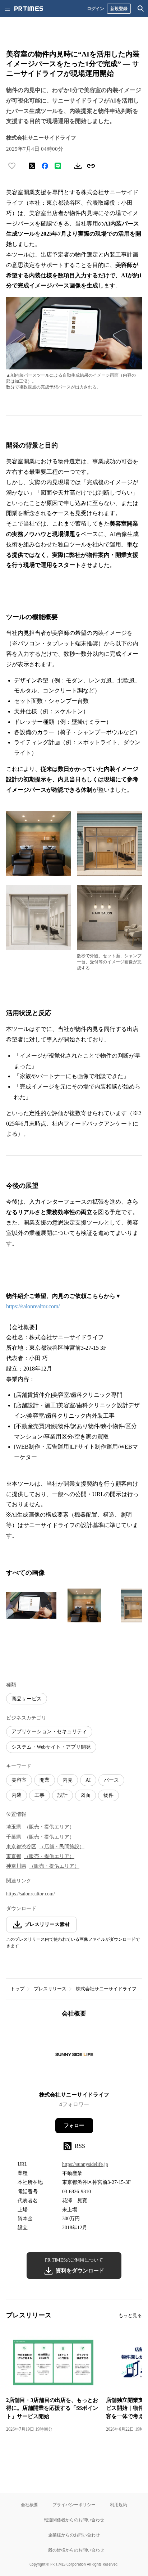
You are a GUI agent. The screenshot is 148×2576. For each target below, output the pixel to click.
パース (111, 1780)
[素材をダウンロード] (78, 166)
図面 (85, 1795)
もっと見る (130, 2315)
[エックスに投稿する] (32, 166)
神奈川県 (16, 1866)
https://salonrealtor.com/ (33, 1306)
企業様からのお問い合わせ (74, 2535)
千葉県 (14, 1837)
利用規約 (119, 2505)
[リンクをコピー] (91, 166)
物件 (108, 1795)
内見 (68, 1780)
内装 (17, 1795)
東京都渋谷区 (21, 1847)
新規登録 (119, 8)
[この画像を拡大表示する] (31, 1605)
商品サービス (27, 1699)
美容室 (19, 1780)
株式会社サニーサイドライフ (106, 1989)
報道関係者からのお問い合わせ (74, 2520)
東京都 (14, 1856)
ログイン (96, 8)
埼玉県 (14, 1827)
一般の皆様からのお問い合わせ (74, 2550)
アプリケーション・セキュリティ (49, 1732)
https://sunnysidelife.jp (85, 2164)
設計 (63, 1795)
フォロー (74, 2125)
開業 (45, 1780)
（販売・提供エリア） (49, 1827)
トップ (17, 1989)
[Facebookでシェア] (45, 166)
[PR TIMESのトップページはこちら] (29, 9)
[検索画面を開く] (141, 9)
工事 (40, 1795)
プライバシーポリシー (74, 2505)
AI (88, 1780)
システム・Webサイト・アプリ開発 (51, 1747)
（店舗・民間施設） (62, 1847)
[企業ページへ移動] (74, 2057)
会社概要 (29, 2505)
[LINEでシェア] (58, 166)
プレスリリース (50, 1989)
